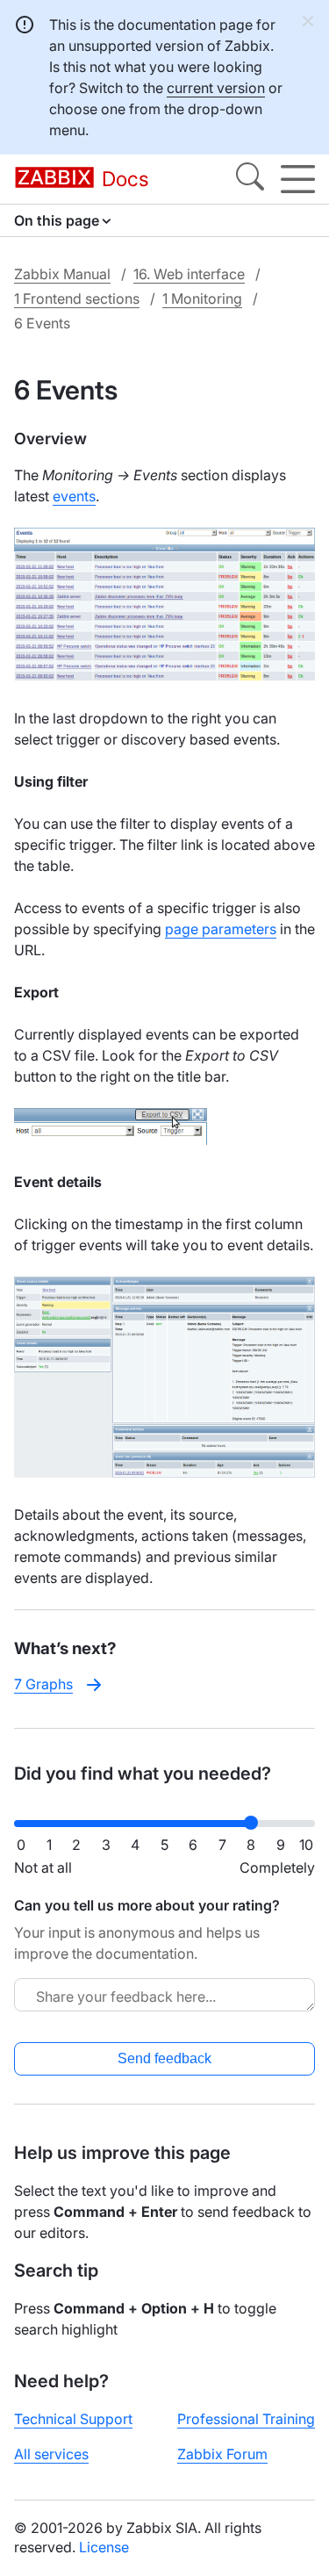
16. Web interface (189, 274)
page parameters (221, 929)
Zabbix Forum (222, 2454)
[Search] (250, 179)
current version (216, 88)
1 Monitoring (202, 299)
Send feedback (164, 2058)
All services (51, 2454)
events (74, 496)
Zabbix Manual (62, 274)
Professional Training (246, 2419)
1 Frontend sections (77, 299)
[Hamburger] (298, 179)
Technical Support (73, 2419)
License (104, 2547)
